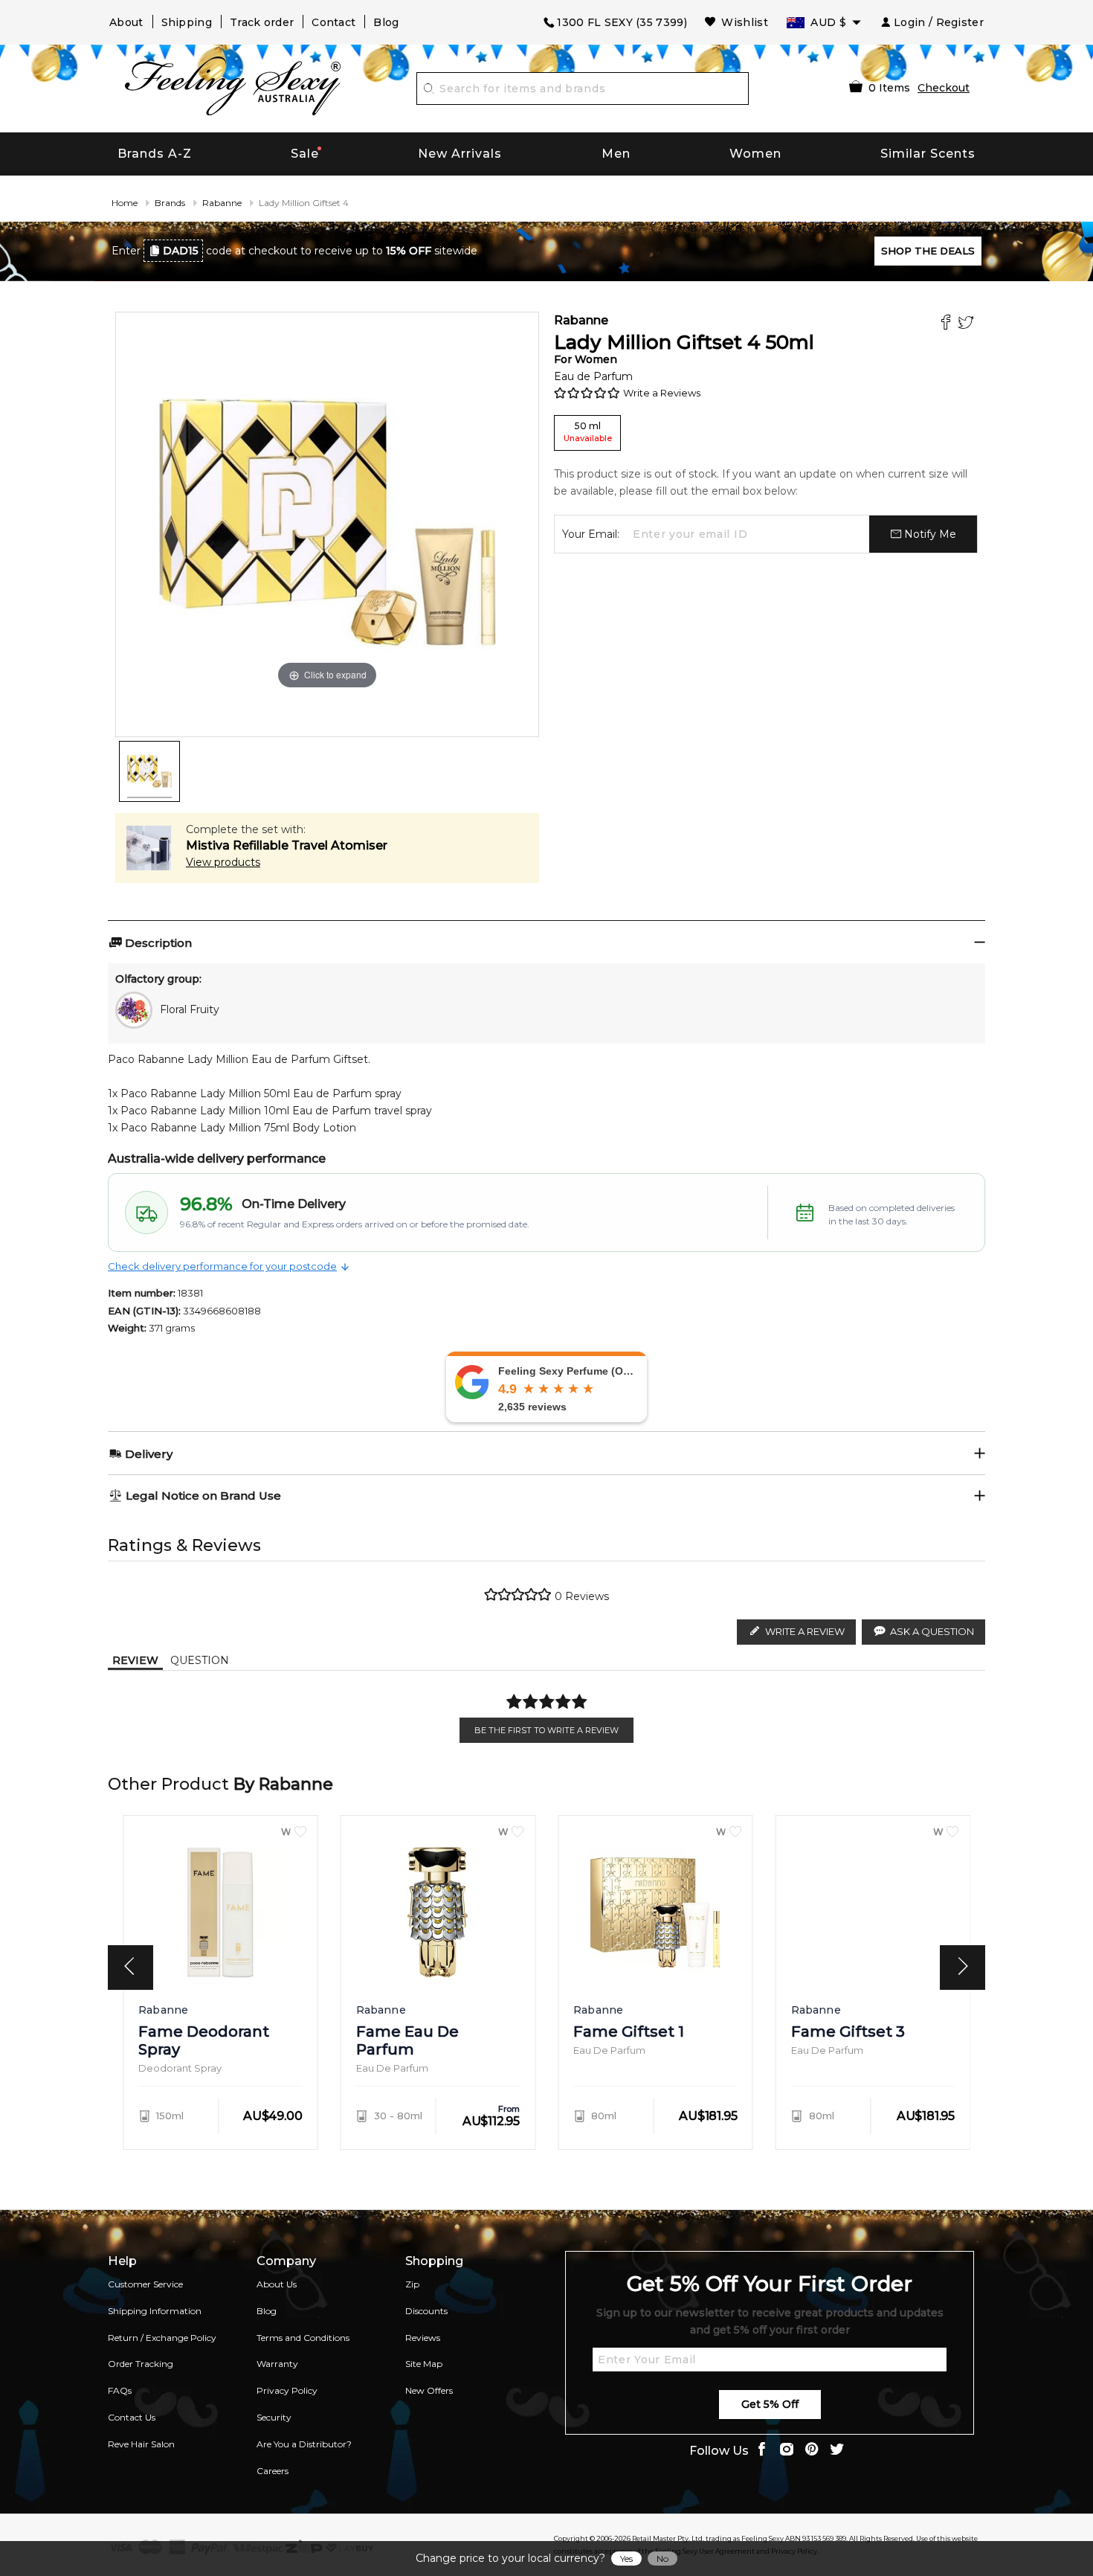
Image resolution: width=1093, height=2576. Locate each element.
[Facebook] (948, 324)
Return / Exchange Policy (162, 2338)
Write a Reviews (662, 393)
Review (135, 1660)
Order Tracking (141, 2364)
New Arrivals (460, 154)
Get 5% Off (770, 2404)
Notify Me (929, 534)
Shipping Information (155, 2311)
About (126, 22)
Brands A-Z (155, 154)
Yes (626, 2559)
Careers (273, 2471)
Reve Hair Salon (141, 2444)
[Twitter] (968, 324)
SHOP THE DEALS (928, 251)
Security (274, 2417)
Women (755, 154)
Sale (305, 154)
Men (616, 154)
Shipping (187, 22)
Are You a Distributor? (304, 2444)
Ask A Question (932, 1631)
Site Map (424, 2364)
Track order (262, 22)
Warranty (277, 2364)
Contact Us (132, 2417)
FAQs (120, 2390)
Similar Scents (928, 154)
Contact (333, 22)
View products (223, 862)
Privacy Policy (287, 2390)
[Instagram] (787, 2451)
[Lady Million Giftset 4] (149, 771)
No (662, 2559)
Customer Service (145, 2284)
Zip (412, 2284)
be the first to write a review (546, 1730)
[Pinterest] (812, 2451)
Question (200, 1660)
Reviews (423, 2338)
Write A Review (805, 1631)
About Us (277, 2284)
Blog (386, 22)
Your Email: (591, 534)
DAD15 (181, 251)
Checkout (944, 88)
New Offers (429, 2390)
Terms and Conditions (303, 2338)
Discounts (426, 2311)
